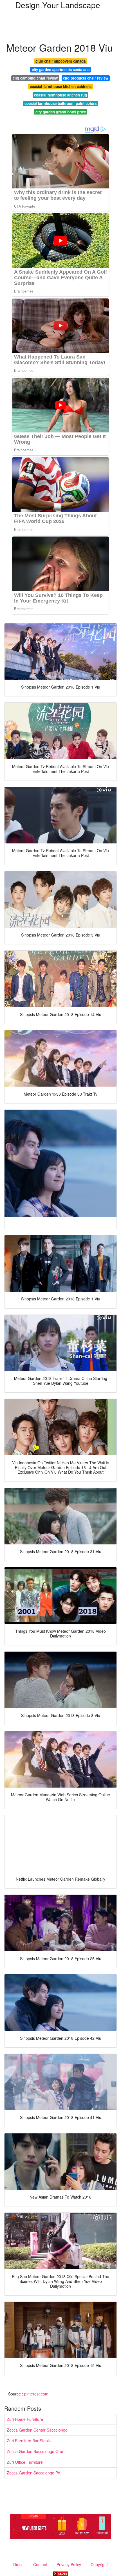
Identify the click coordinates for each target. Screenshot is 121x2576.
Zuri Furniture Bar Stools (29, 2441)
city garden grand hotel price (61, 112)
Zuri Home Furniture (25, 2419)
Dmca (18, 2564)
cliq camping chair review (35, 78)
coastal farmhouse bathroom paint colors (60, 103)
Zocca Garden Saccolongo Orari (36, 2451)
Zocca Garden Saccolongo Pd (33, 2473)
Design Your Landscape (58, 5)
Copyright (99, 2564)
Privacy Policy (69, 2564)
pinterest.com (36, 2394)
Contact (40, 2564)
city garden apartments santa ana (61, 70)
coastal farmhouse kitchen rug (60, 95)
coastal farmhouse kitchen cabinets (61, 86)
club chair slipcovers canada (60, 61)
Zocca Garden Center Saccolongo (37, 2430)
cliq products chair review (86, 78)
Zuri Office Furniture (25, 2462)
